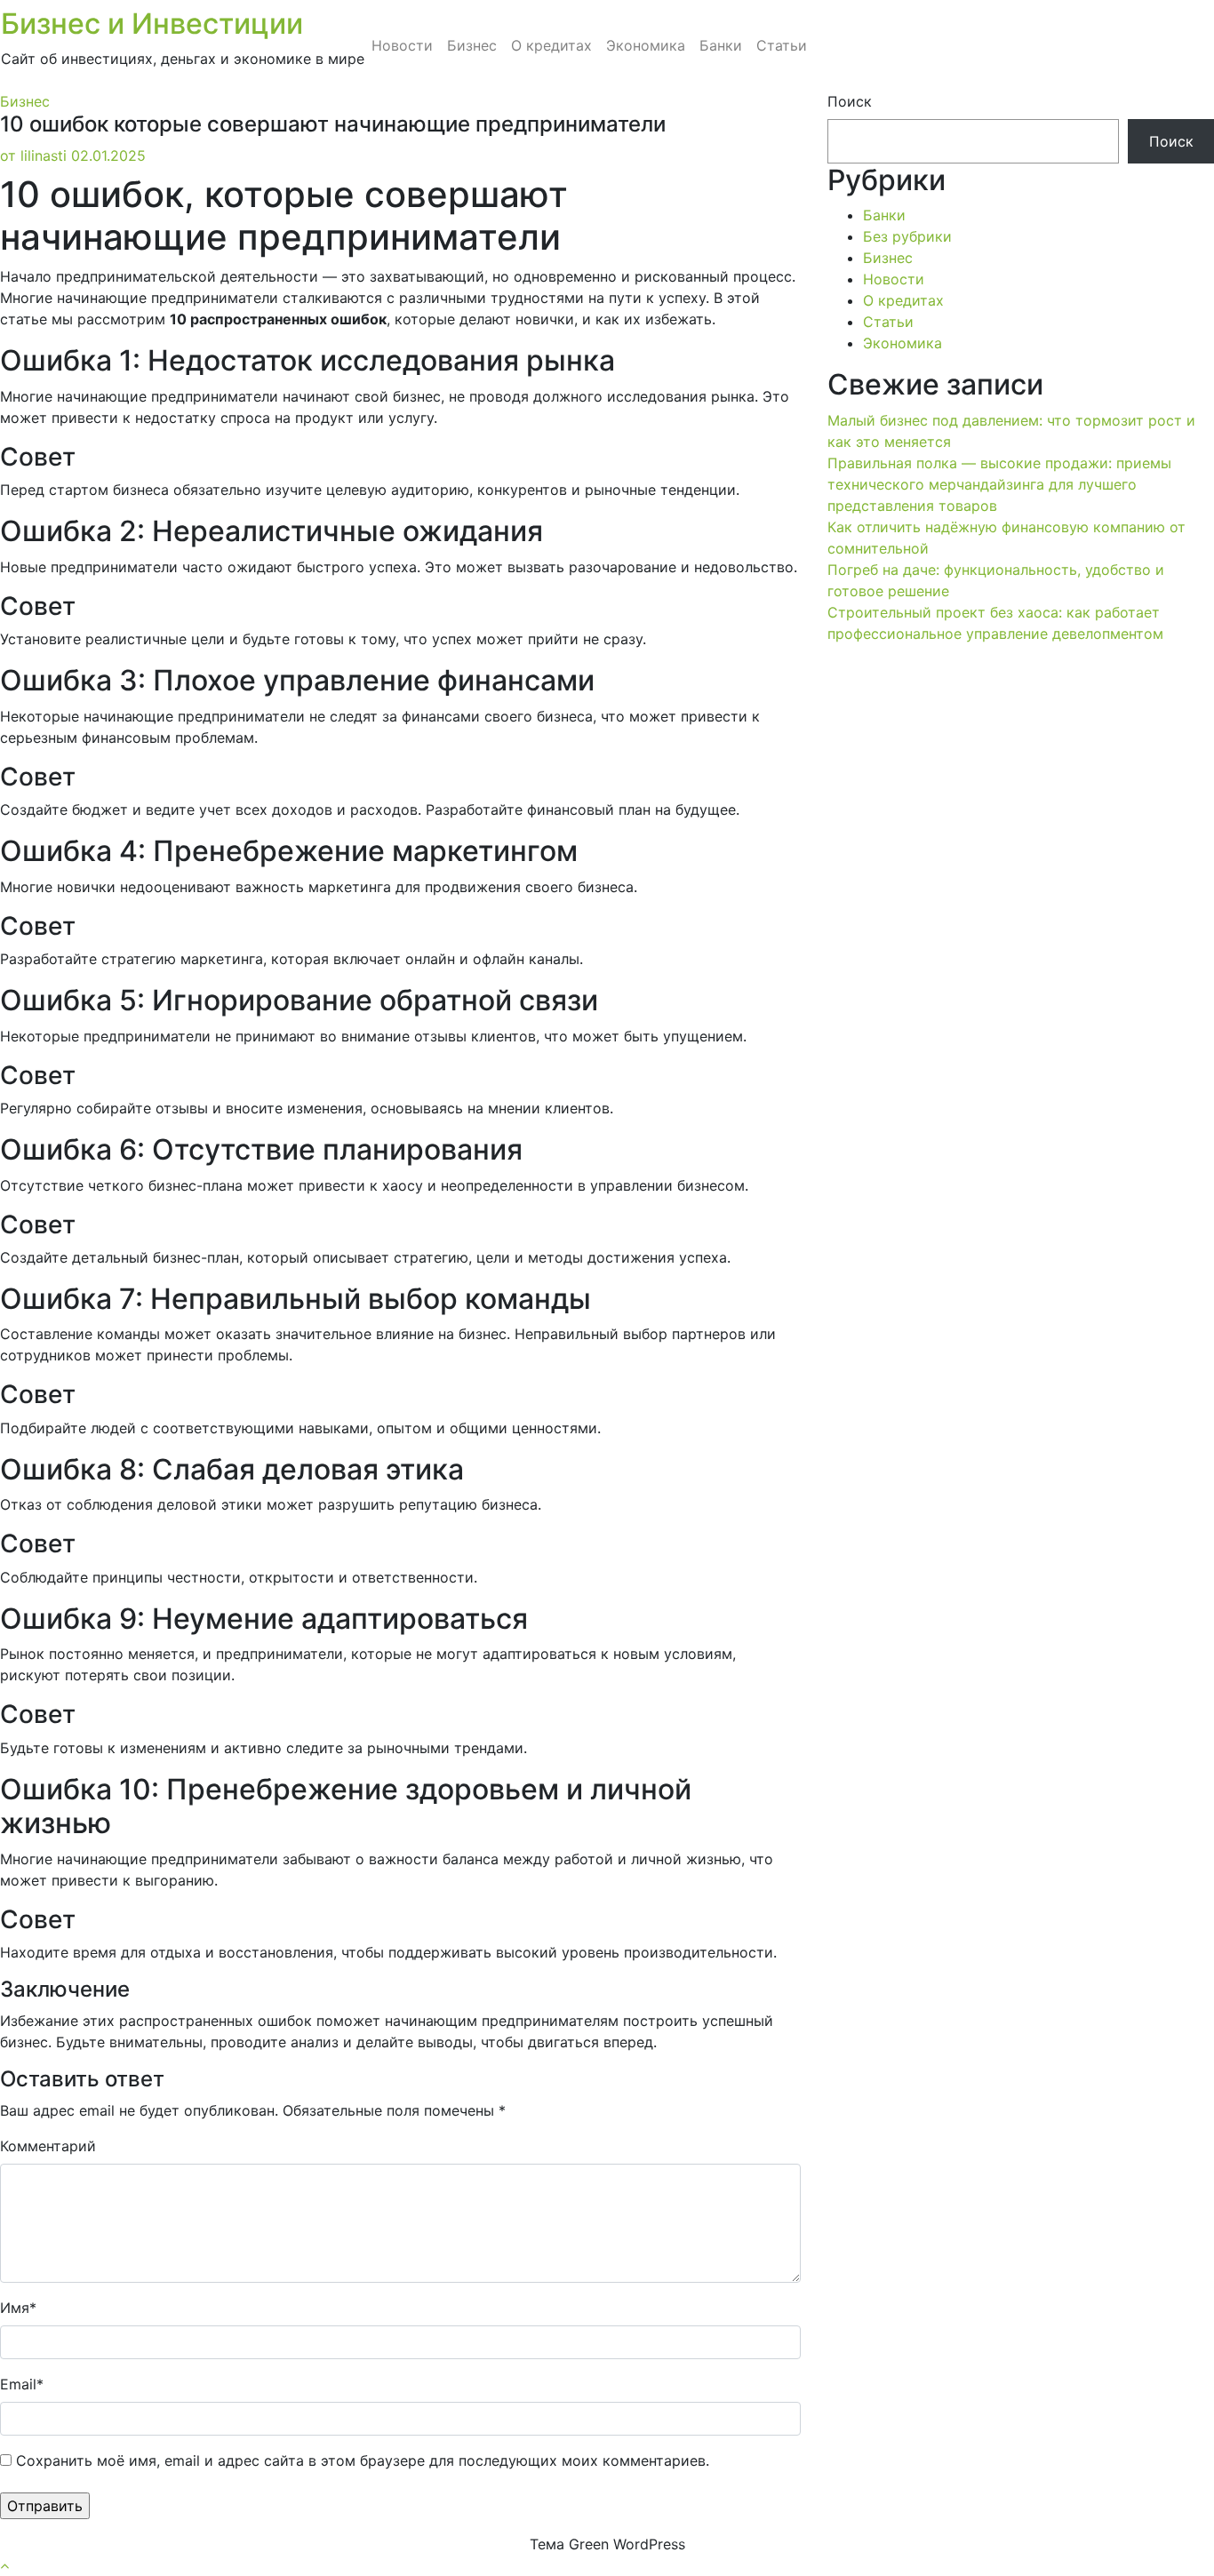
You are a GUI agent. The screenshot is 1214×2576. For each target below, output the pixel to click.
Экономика (646, 45)
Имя (18, 2308)
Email (22, 2384)
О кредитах (551, 45)
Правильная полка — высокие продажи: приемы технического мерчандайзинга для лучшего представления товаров (999, 484)
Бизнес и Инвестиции (152, 24)
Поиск (850, 101)
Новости (402, 45)
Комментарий (48, 2146)
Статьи (782, 45)
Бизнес (472, 45)
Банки (721, 45)
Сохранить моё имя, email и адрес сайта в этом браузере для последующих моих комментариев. (363, 2460)
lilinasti (33, 156)
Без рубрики (907, 236)
